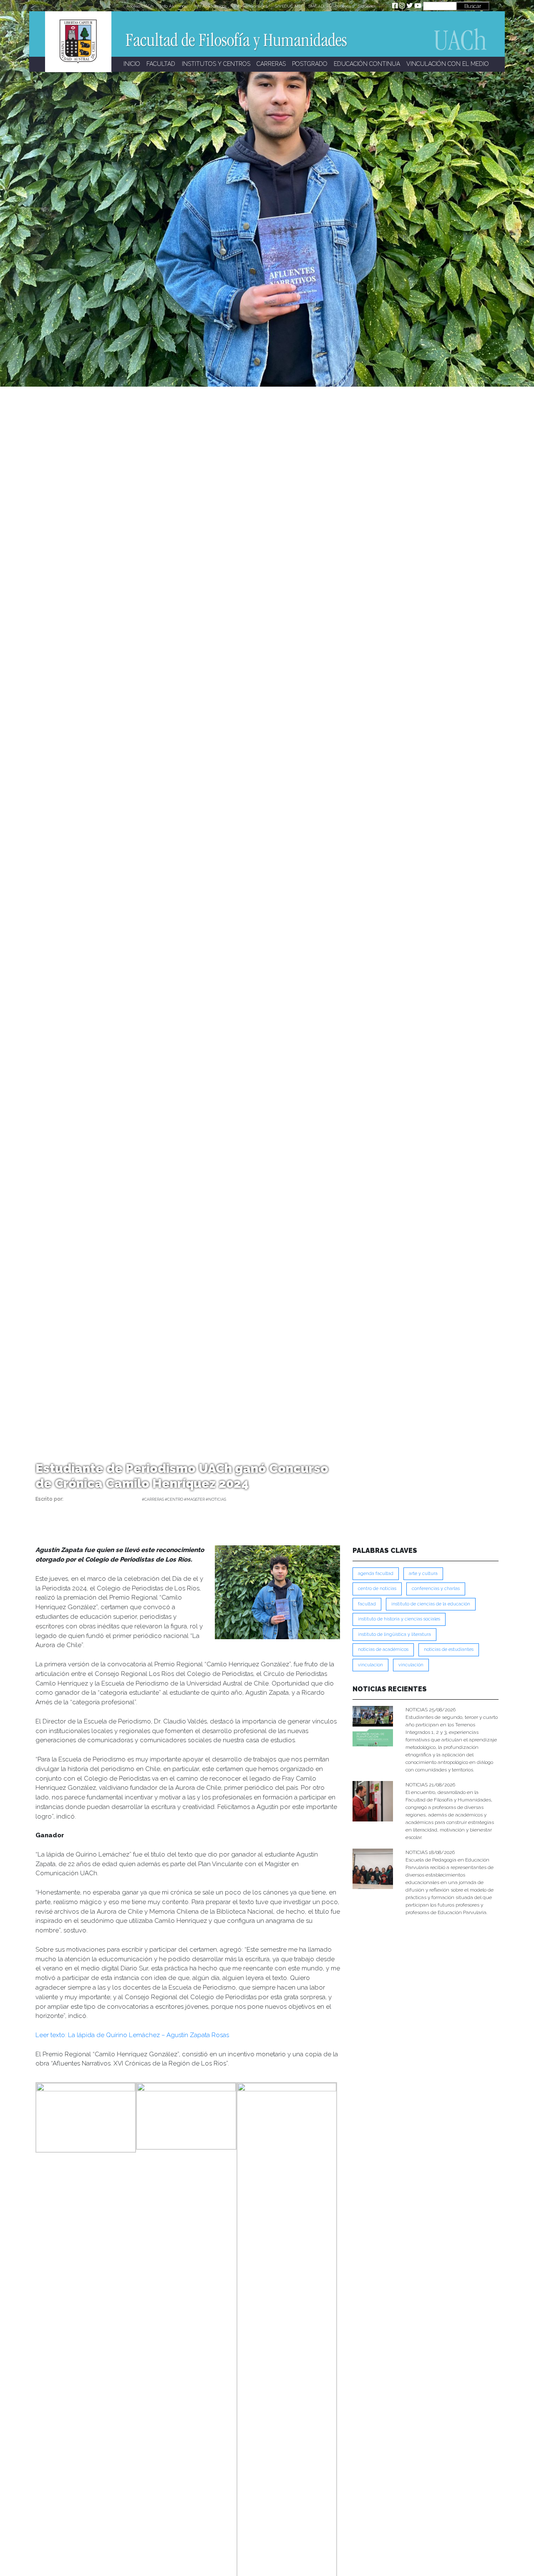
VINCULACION (370, 1665)
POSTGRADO (310, 64)
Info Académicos (210, 6)
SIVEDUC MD (288, 6)
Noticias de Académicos (383, 1649)
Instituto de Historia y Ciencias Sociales (399, 1619)
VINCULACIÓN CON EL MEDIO (448, 64)
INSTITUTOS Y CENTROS (216, 64)
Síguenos (367, 6)
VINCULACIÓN (411, 1665)
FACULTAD (161, 64)
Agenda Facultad (376, 1574)
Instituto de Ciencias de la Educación (431, 1604)
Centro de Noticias (377, 1589)
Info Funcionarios (251, 6)
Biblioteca (341, 6)
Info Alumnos (173, 6)
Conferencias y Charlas (436, 1589)
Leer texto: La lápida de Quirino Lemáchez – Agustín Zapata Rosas (132, 2035)
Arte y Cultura (423, 1574)
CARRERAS (271, 64)
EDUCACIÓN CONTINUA (367, 64)
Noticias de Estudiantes (449, 1649)
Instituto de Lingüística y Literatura (394, 1634)
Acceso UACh (140, 6)
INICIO (132, 64)
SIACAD (316, 6)
